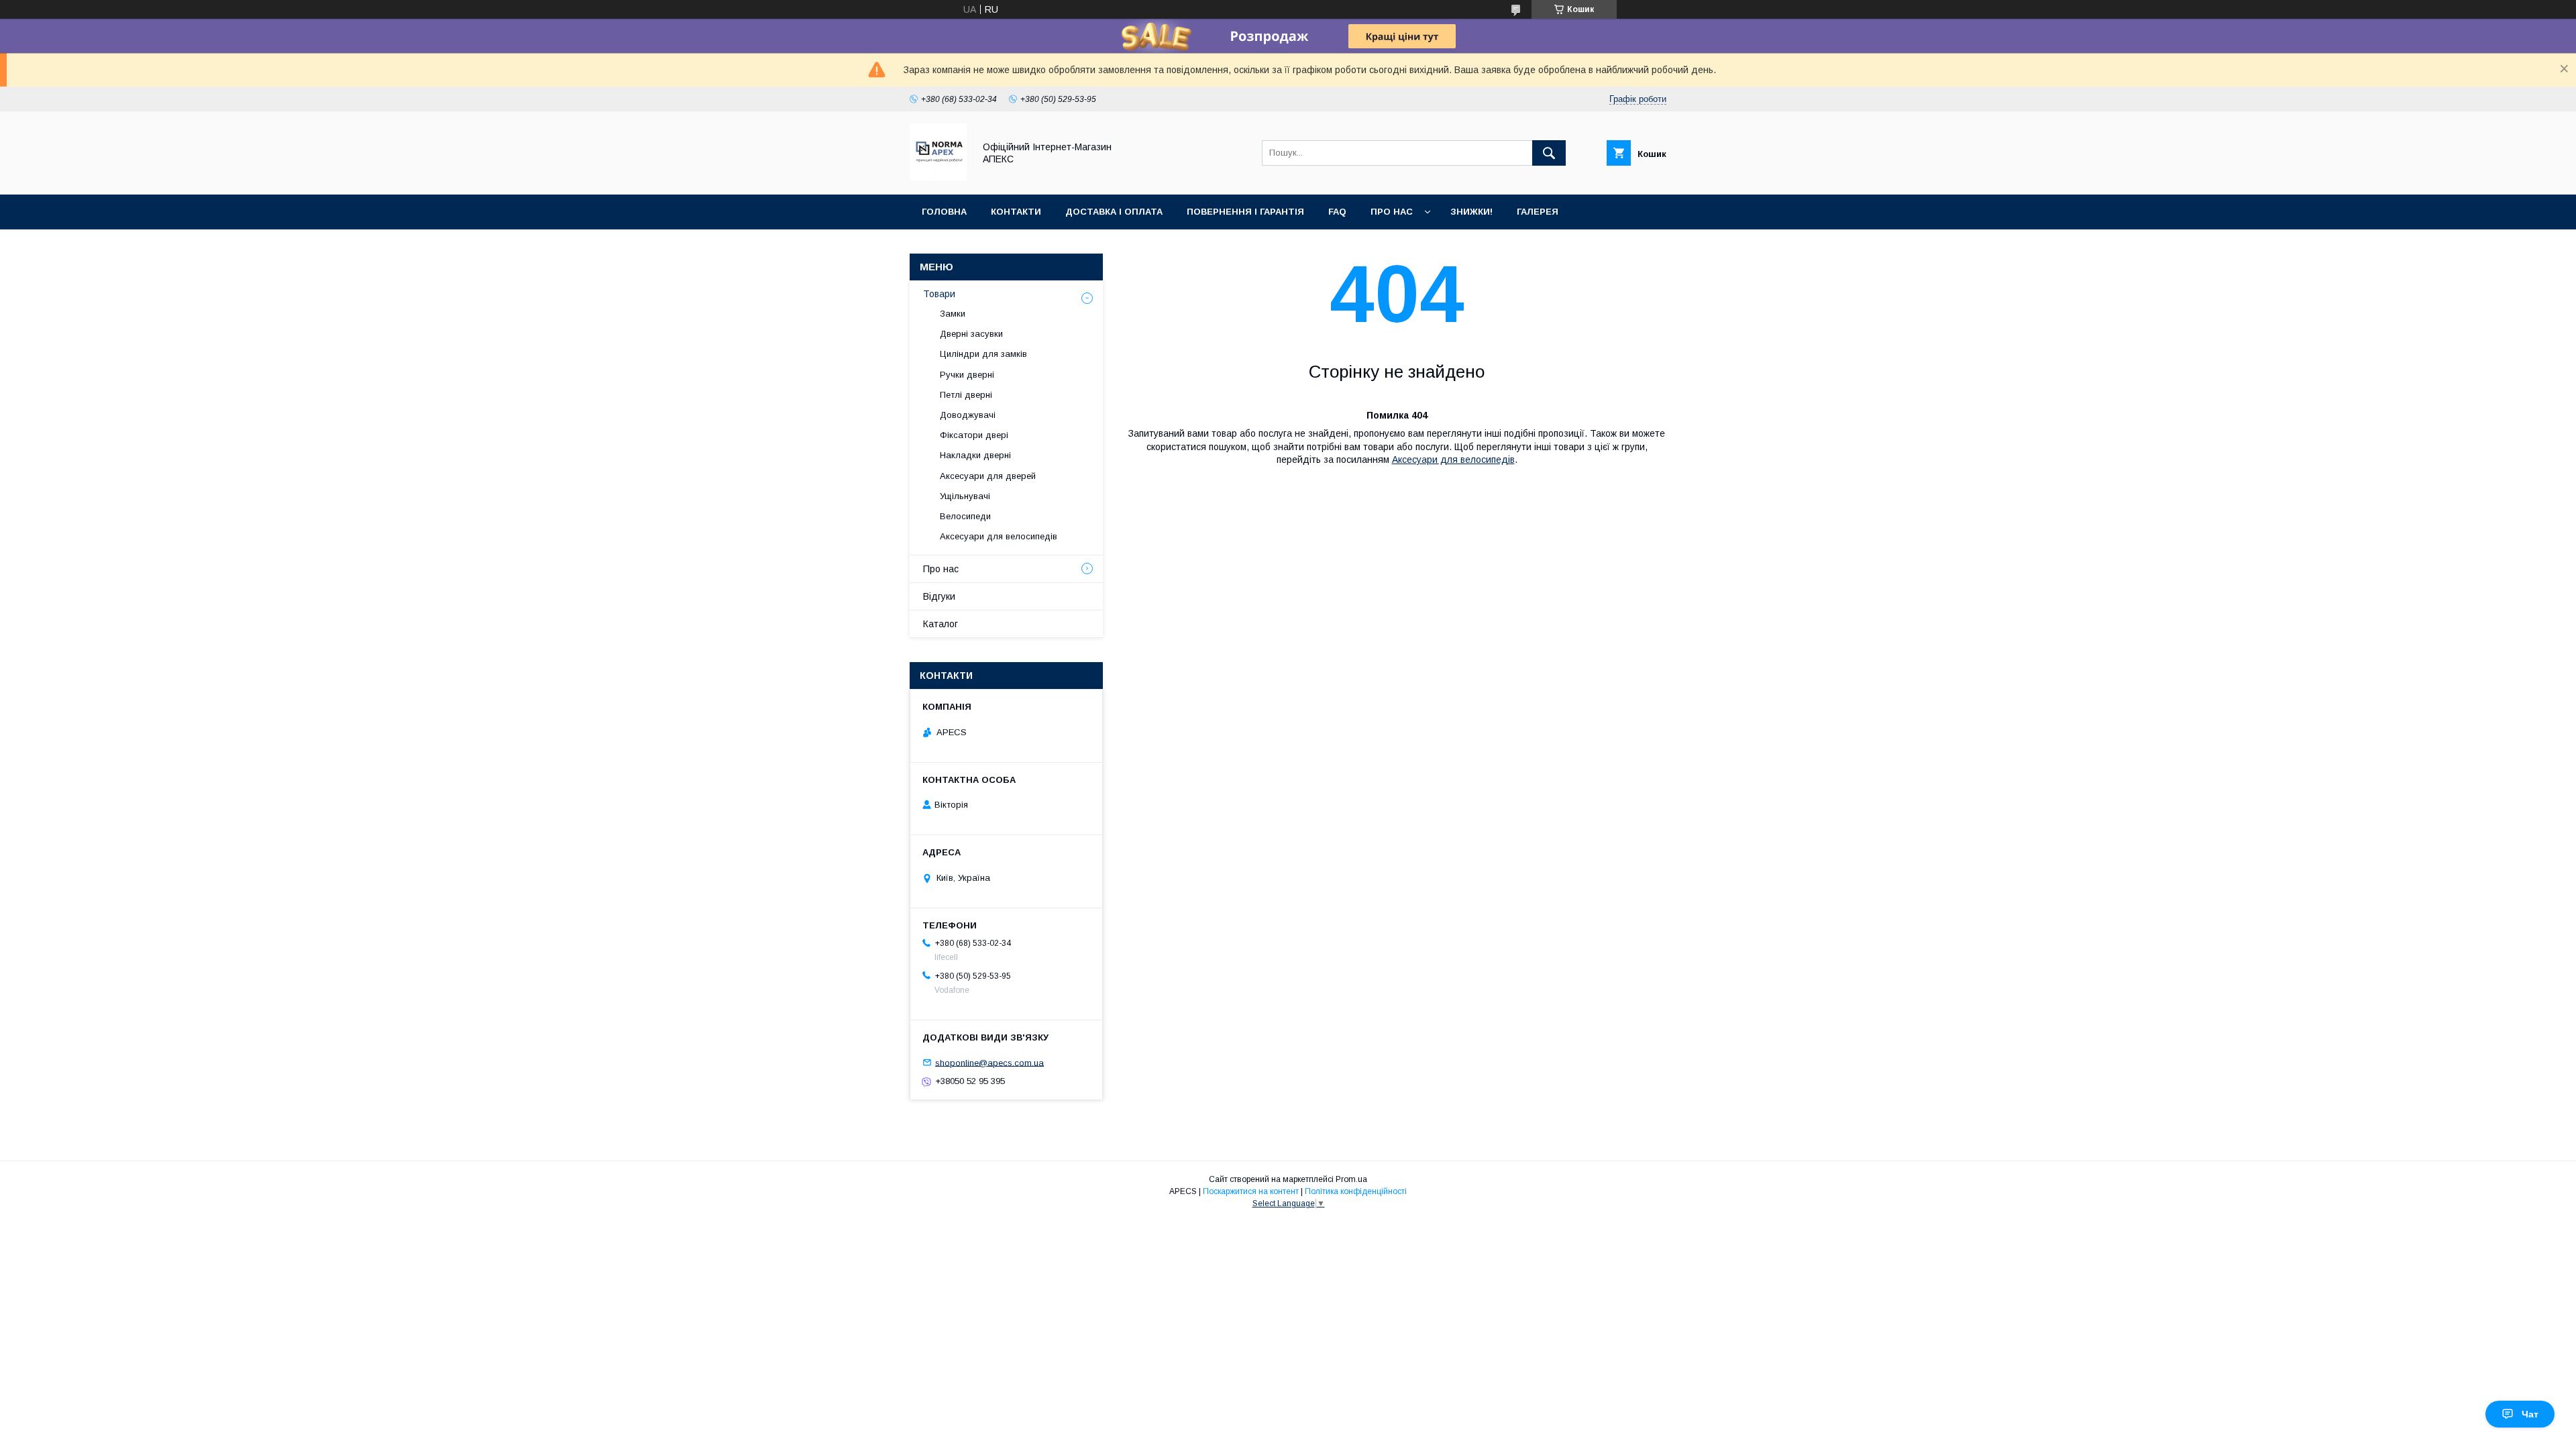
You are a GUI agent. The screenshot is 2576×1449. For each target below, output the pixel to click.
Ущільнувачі (965, 496)
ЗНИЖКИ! (1471, 212)
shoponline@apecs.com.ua (989, 1062)
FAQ (1337, 212)
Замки (953, 314)
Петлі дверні (966, 395)
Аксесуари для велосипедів (1453, 460)
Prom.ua (1351, 1179)
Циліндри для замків (983, 354)
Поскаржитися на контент (1251, 1191)
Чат (2530, 1414)
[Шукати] (1549, 153)
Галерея (1538, 212)
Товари (939, 294)
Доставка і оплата (1114, 212)
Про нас (1392, 212)
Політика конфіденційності (1356, 1191)
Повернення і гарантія (1245, 212)
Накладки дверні (975, 455)
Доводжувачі (968, 415)
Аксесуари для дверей (988, 476)
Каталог (941, 624)
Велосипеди (965, 516)
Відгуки (939, 596)
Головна (944, 212)
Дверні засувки (971, 334)
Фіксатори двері (974, 435)
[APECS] (938, 177)
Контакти (1016, 212)
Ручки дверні (967, 375)
